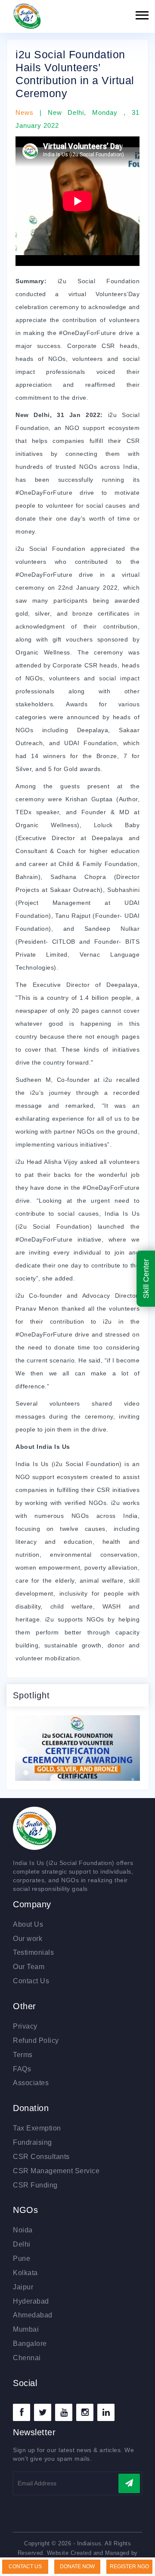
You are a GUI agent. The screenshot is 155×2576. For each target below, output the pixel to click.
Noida (23, 2230)
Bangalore (30, 2344)
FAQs (22, 2069)
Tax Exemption (37, 2128)
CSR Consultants (41, 2157)
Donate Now (77, 2567)
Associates (31, 2083)
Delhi (22, 2244)
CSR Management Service (56, 2171)
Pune (22, 2258)
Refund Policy (36, 2040)
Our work (28, 1939)
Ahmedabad (33, 2315)
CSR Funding (35, 2185)
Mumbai (26, 2329)
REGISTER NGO (129, 2567)
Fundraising (33, 2142)
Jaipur (23, 2287)
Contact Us (31, 1981)
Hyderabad (31, 2301)
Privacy (25, 2026)
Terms (23, 2055)
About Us (28, 1924)
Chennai (27, 2358)
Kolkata (25, 2273)
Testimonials (33, 1952)
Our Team (29, 1967)
